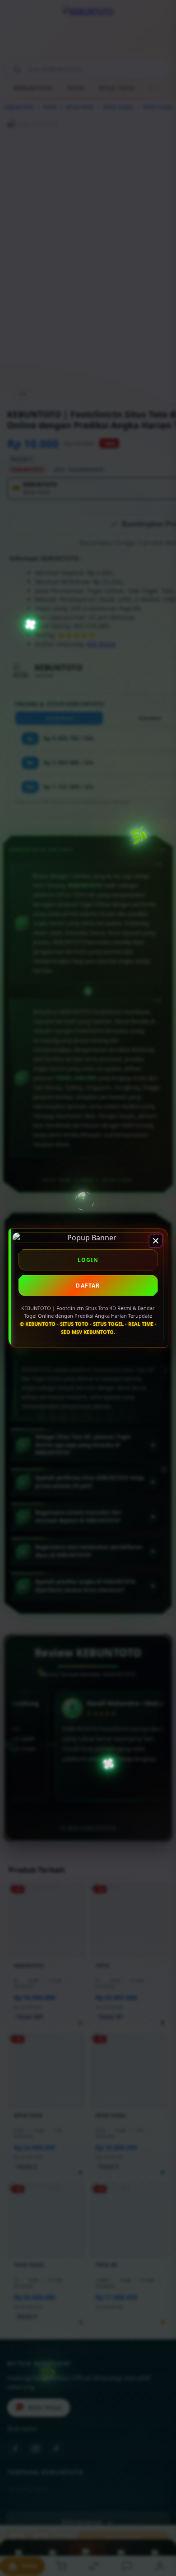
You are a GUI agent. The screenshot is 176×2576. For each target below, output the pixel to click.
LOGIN (88, 1260)
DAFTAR (88, 1286)
